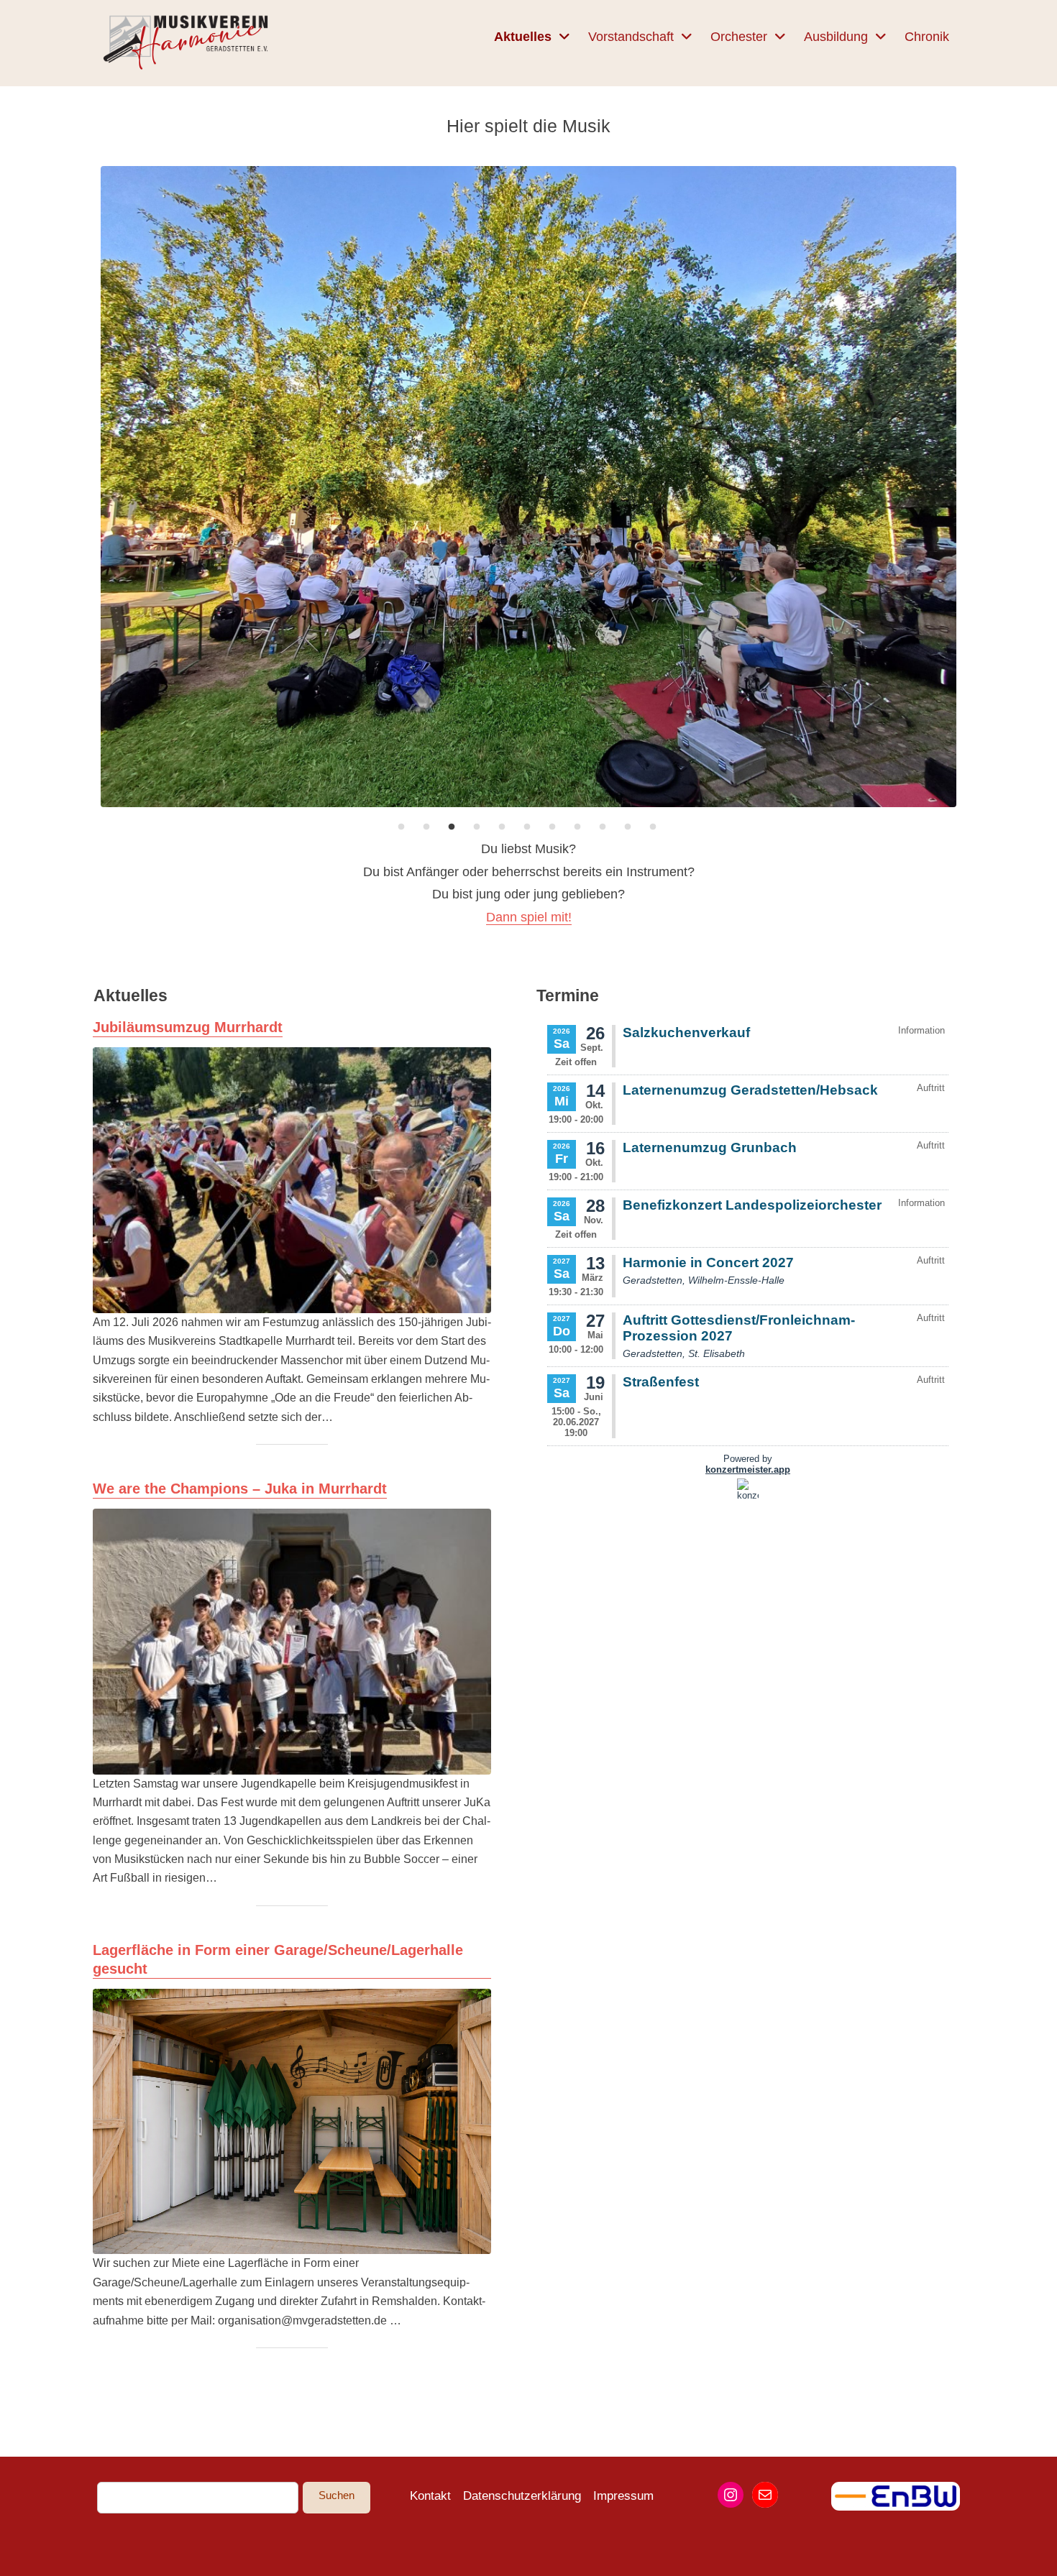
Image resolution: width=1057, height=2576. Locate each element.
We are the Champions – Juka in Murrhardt (240, 1489)
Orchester (739, 37)
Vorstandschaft (631, 37)
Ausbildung (836, 37)
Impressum (623, 2496)
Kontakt (430, 2496)
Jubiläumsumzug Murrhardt (188, 1027)
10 (628, 827)
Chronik (927, 37)
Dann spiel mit (527, 917)
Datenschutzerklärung (522, 2496)
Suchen (337, 2495)
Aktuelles (523, 37)
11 (653, 827)
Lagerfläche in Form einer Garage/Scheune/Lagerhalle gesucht (278, 1959)
